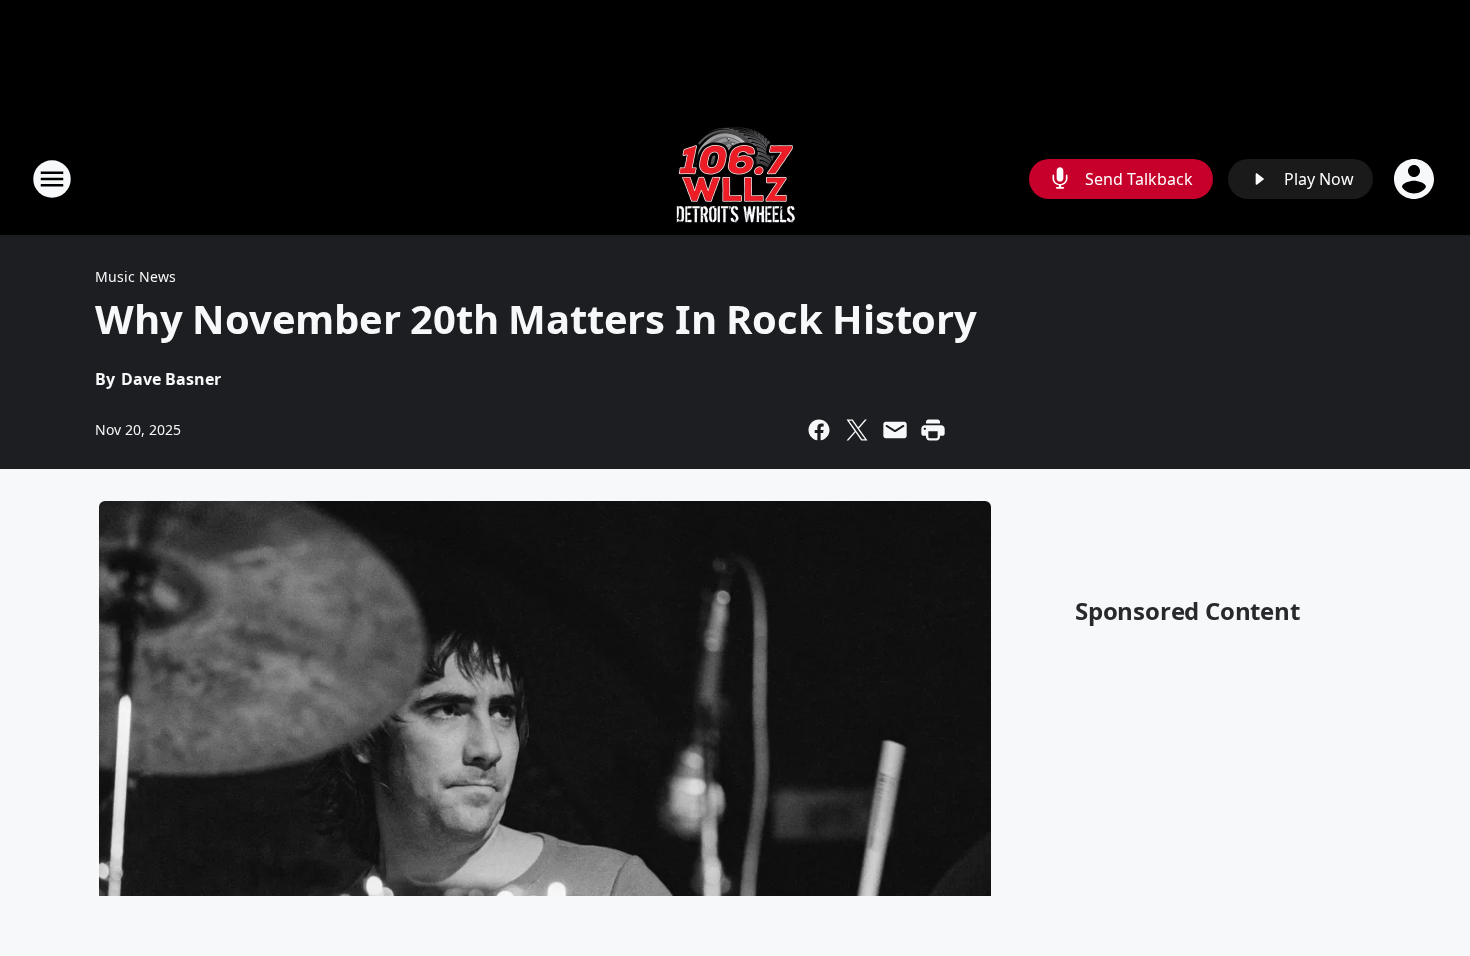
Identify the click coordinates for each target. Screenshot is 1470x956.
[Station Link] (735, 178)
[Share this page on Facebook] (819, 430)
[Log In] (1416, 179)
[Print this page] (933, 430)
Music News (135, 276)
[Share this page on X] (857, 430)
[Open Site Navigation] (52, 179)
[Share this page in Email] (895, 430)
